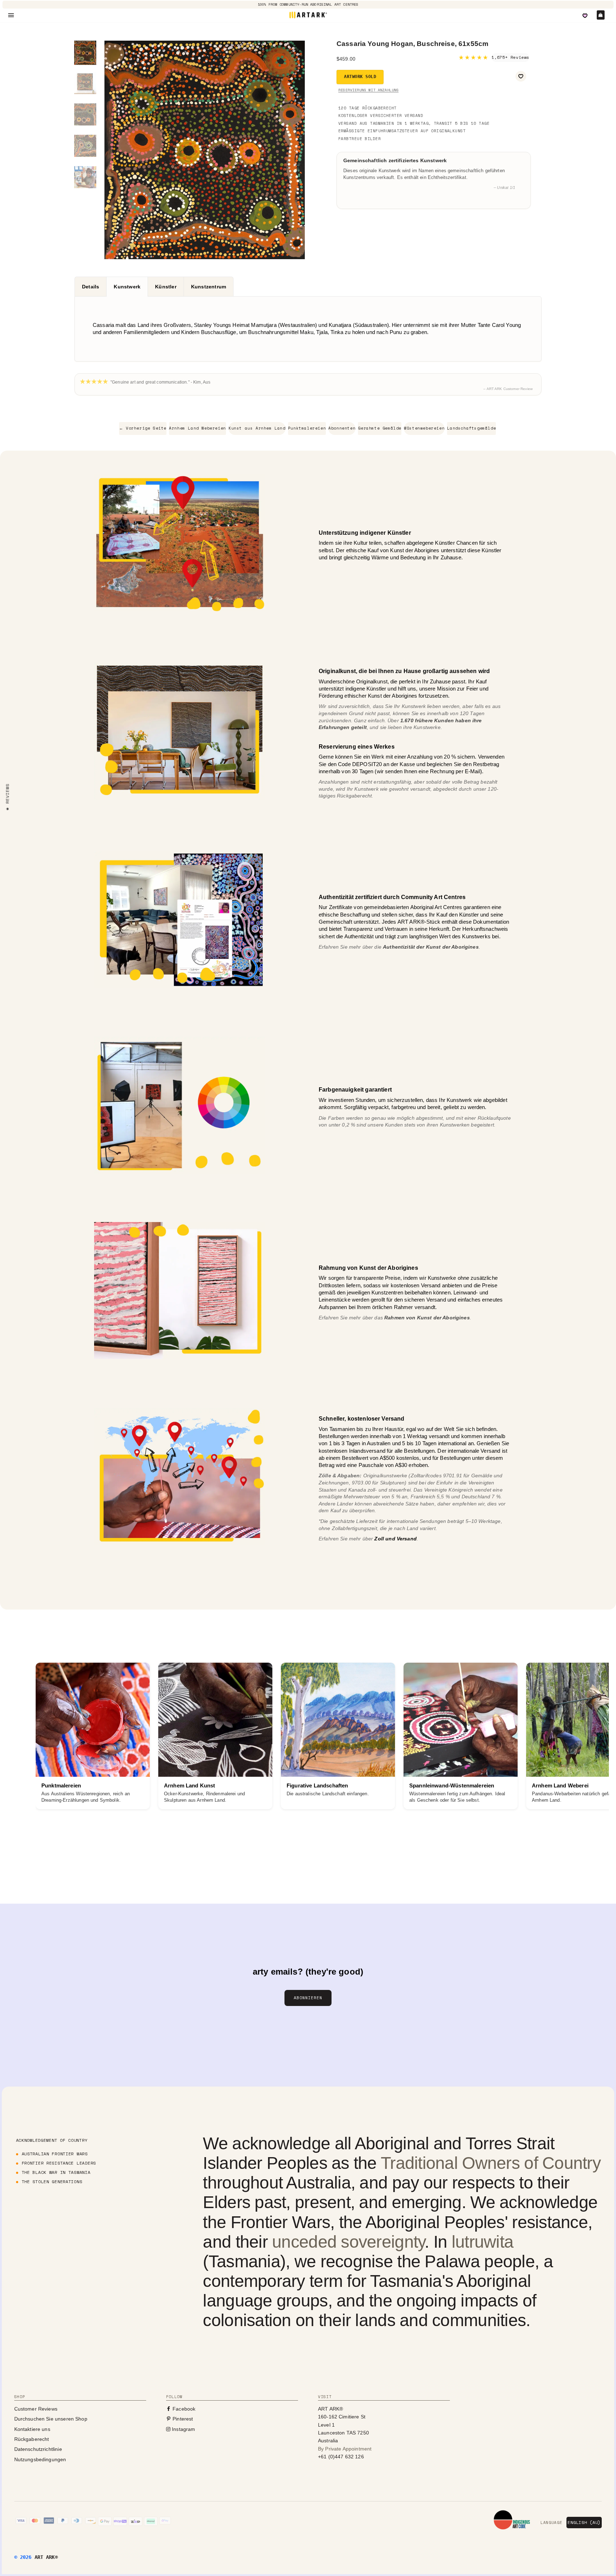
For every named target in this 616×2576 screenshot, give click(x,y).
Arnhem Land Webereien (197, 428)
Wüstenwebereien (424, 428)
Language (551, 2523)
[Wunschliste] (585, 16)
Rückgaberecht (32, 2439)
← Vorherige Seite (143, 428)
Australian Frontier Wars (55, 2154)
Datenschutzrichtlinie (38, 2449)
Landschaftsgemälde (471, 428)
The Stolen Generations (52, 2182)
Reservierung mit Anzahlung (368, 90)
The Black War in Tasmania (56, 2172)
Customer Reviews (36, 2409)
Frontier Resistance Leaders (59, 2163)
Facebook (183, 2409)
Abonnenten (342, 428)
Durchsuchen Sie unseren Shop (51, 2419)
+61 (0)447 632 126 (341, 2457)
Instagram (183, 2429)
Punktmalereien (307, 428)
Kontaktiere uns (32, 2429)
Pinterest (182, 2419)
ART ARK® (46, 2557)
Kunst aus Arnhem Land (257, 428)
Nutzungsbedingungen (40, 2459)
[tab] (90, 287)
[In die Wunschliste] (521, 76)
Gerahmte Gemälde (380, 428)
